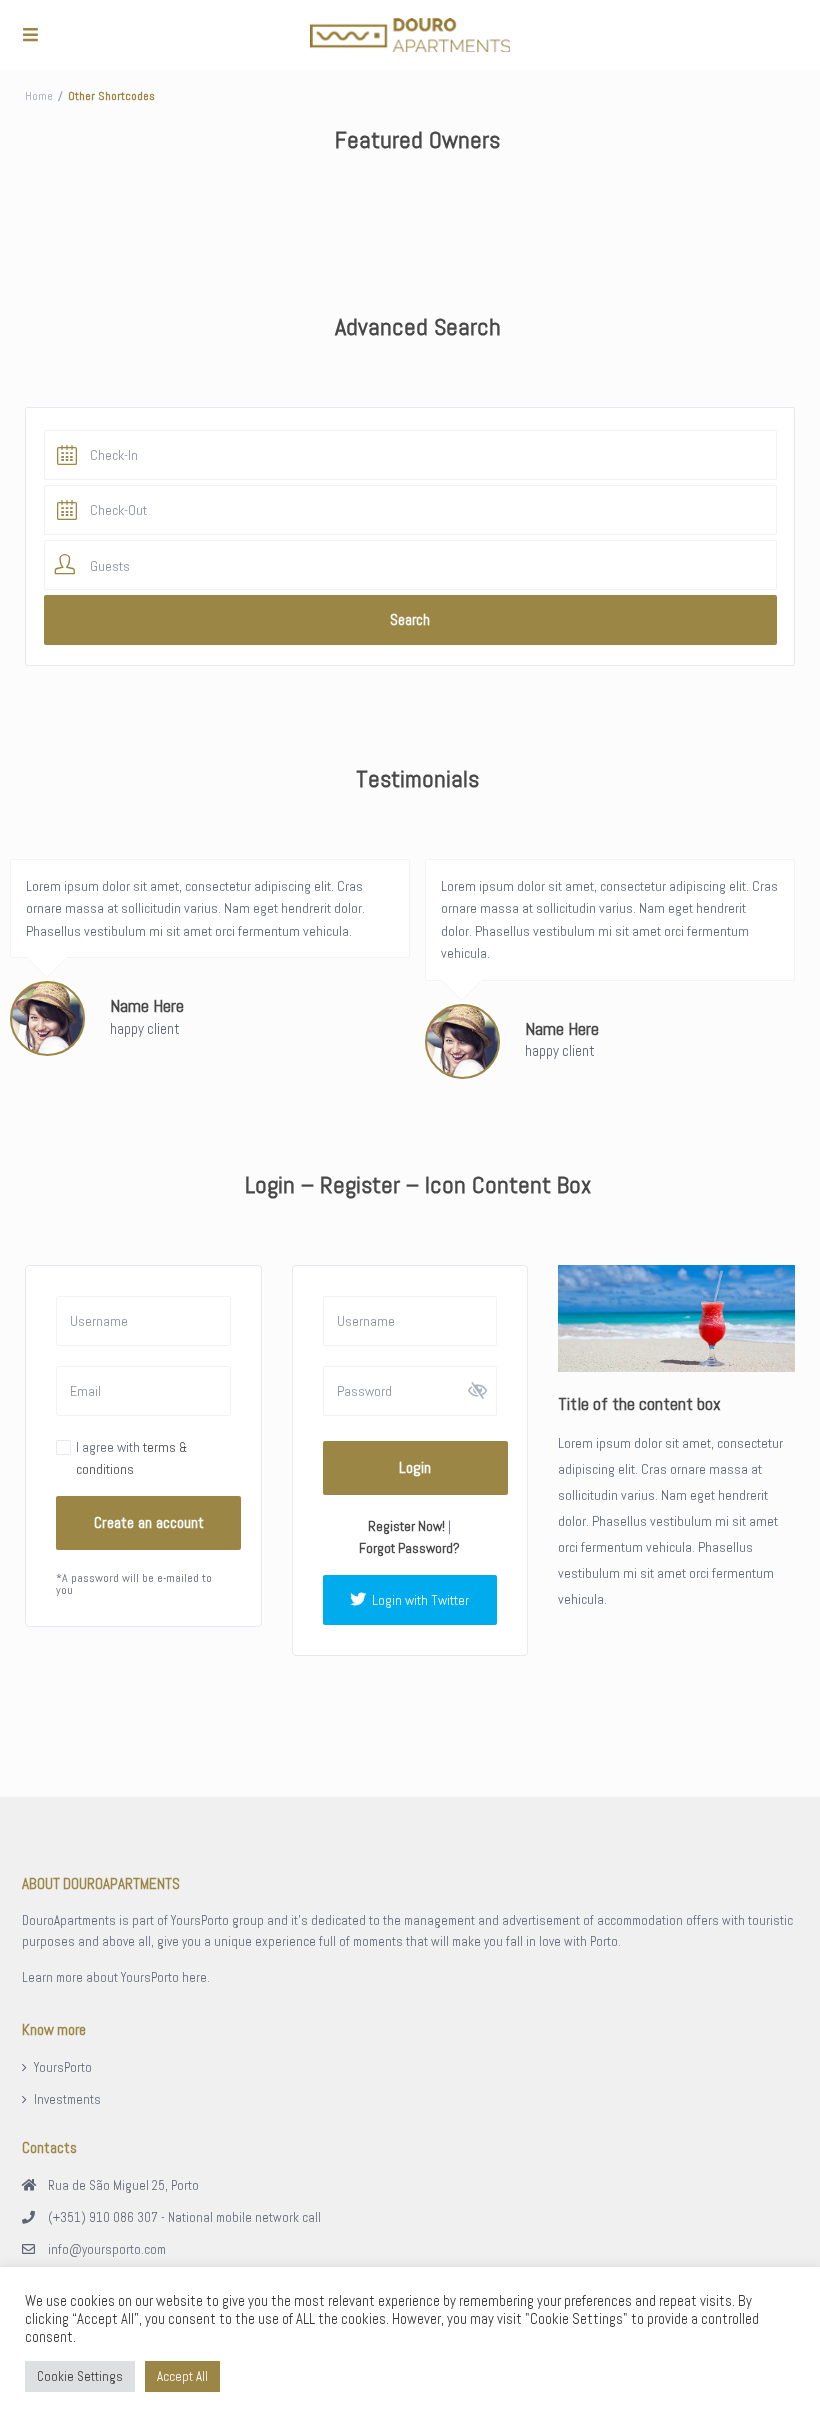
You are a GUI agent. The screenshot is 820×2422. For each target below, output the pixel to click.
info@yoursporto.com (107, 2249)
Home (39, 96)
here (194, 1977)
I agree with (131, 1458)
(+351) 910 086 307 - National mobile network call (184, 2217)
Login (415, 1467)
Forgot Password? (409, 1548)
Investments (67, 2099)
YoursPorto (63, 2067)
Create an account (149, 1522)
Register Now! (406, 1526)
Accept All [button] (182, 2376)
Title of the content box (639, 1403)
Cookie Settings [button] (80, 2376)
